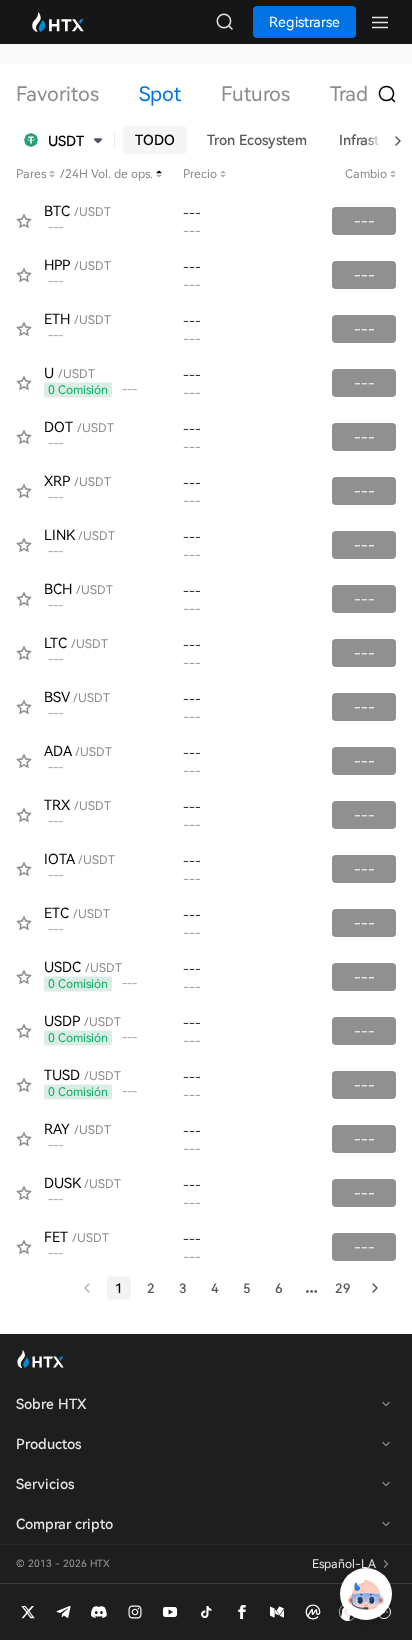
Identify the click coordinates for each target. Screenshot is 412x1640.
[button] (63, 140)
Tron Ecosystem (257, 140)
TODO (155, 140)
